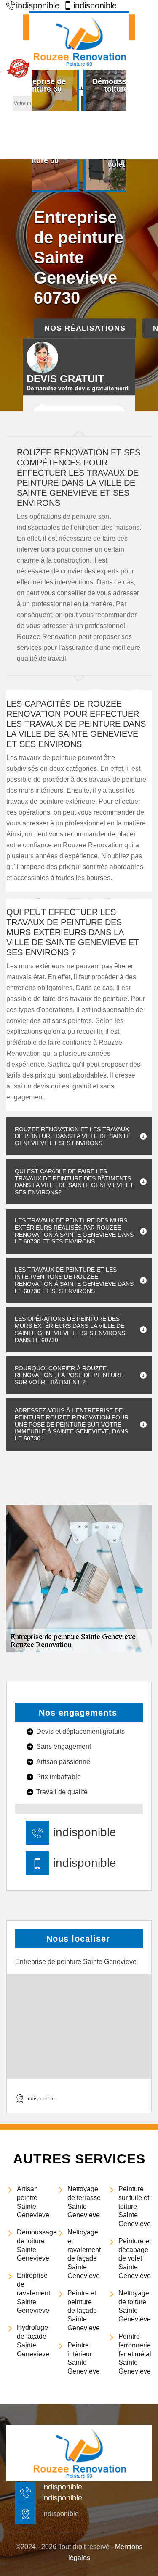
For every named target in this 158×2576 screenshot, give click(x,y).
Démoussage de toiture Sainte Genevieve (33, 2245)
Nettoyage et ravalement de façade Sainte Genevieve (84, 2254)
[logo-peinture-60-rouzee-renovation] (79, 40)
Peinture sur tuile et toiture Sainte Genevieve (135, 2206)
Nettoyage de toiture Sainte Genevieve (135, 2306)
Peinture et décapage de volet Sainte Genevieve (135, 2258)
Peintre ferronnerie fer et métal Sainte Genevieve (135, 2354)
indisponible (85, 1832)
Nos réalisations (85, 328)
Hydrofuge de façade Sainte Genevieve (33, 2341)
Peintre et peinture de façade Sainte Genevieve (84, 2311)
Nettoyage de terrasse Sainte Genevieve (84, 2202)
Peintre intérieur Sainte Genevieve (84, 2358)
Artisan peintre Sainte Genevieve (33, 2202)
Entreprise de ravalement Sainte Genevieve (33, 2293)
